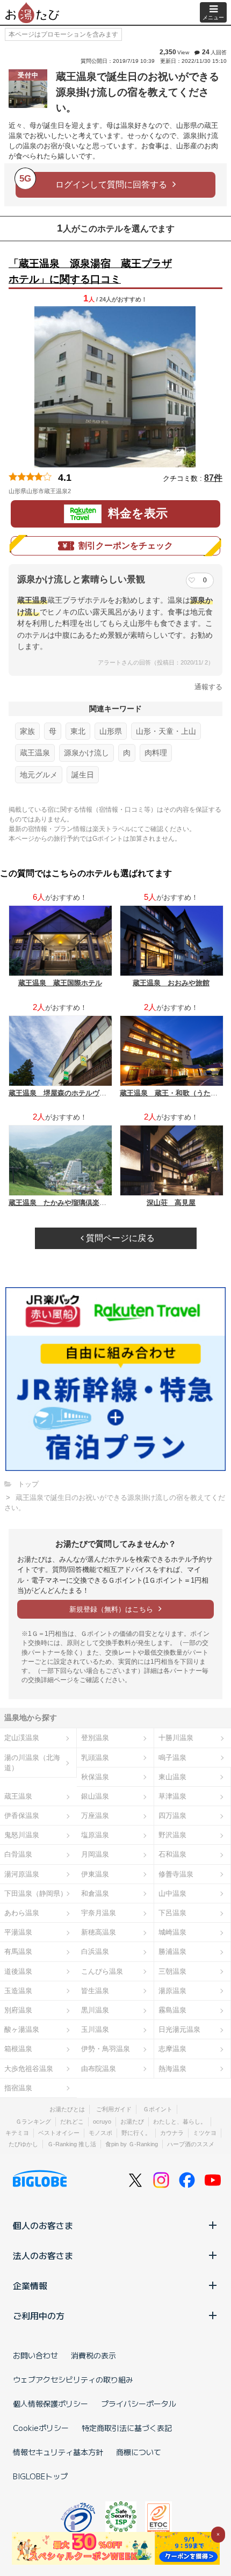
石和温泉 (172, 1854)
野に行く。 (136, 2133)
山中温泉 (172, 1893)
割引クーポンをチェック (126, 546)
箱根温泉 (18, 2049)
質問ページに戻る (119, 1238)
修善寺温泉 (176, 1874)
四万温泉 (172, 1816)
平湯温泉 (18, 1932)
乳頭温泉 (95, 1758)
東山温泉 (172, 1777)
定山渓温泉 (22, 1738)
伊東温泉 (95, 1874)
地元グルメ (39, 775)
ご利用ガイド (114, 2109)
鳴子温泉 (172, 1758)
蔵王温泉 (35, 753)
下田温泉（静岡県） (36, 1893)
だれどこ (72, 2122)
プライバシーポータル (139, 2404)
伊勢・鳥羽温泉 (106, 2049)
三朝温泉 (172, 1971)
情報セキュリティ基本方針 (58, 2452)
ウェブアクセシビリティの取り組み (73, 2379)
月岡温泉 (95, 1854)
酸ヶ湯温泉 (22, 2029)
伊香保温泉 (22, 1816)
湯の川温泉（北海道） (32, 1763)
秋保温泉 (95, 1777)
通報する (208, 687)
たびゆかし (23, 2144)
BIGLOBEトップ (40, 2476)
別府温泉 (18, 2010)
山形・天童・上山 (166, 731)
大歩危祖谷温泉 (29, 2069)
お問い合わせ (35, 2355)
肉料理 (156, 753)
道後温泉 (18, 1971)
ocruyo (102, 2122)
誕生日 (83, 775)
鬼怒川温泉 (22, 1835)
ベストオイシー (59, 2133)
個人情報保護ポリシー (50, 2404)
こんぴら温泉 (102, 1971)
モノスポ (100, 2133)
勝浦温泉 (172, 1951)
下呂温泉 (172, 1913)
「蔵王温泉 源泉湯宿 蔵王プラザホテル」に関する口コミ (90, 271)
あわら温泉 (22, 1913)
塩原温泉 (95, 1835)
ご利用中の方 (39, 2315)
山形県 (111, 731)
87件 (213, 478)
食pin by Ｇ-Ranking (132, 2144)
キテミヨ (17, 2133)
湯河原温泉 (22, 1874)
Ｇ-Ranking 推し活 (72, 2144)
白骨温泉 (18, 1854)
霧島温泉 (172, 2010)
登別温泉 (95, 1738)
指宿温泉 (18, 2088)
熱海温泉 (172, 2069)
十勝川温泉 (176, 1738)
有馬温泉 (18, 1951)
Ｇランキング (33, 2122)
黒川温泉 (95, 2010)
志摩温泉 (172, 2049)
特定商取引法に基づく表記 (127, 2428)
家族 (27, 731)
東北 (78, 731)
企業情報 (30, 2285)
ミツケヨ (205, 2133)
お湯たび (132, 2122)
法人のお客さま (43, 2255)
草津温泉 (172, 1796)
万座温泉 (95, 1816)
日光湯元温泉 (179, 2029)
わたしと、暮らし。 (180, 2122)
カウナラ (172, 2133)
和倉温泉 (95, 1893)
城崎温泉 (172, 1932)
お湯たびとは (67, 2109)
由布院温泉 (99, 2069)
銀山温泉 (95, 1796)
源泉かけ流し (86, 753)
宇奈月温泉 (99, 1913)
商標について (139, 2452)
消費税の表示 (93, 2355)
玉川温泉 (95, 2029)
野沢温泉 (172, 1835)
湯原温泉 (172, 1991)
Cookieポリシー (41, 2428)
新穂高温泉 (99, 1932)
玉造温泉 (18, 1991)
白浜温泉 (95, 1951)
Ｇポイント (158, 2109)
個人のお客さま (43, 2225)
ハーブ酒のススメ (191, 2144)
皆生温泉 (95, 1991)
